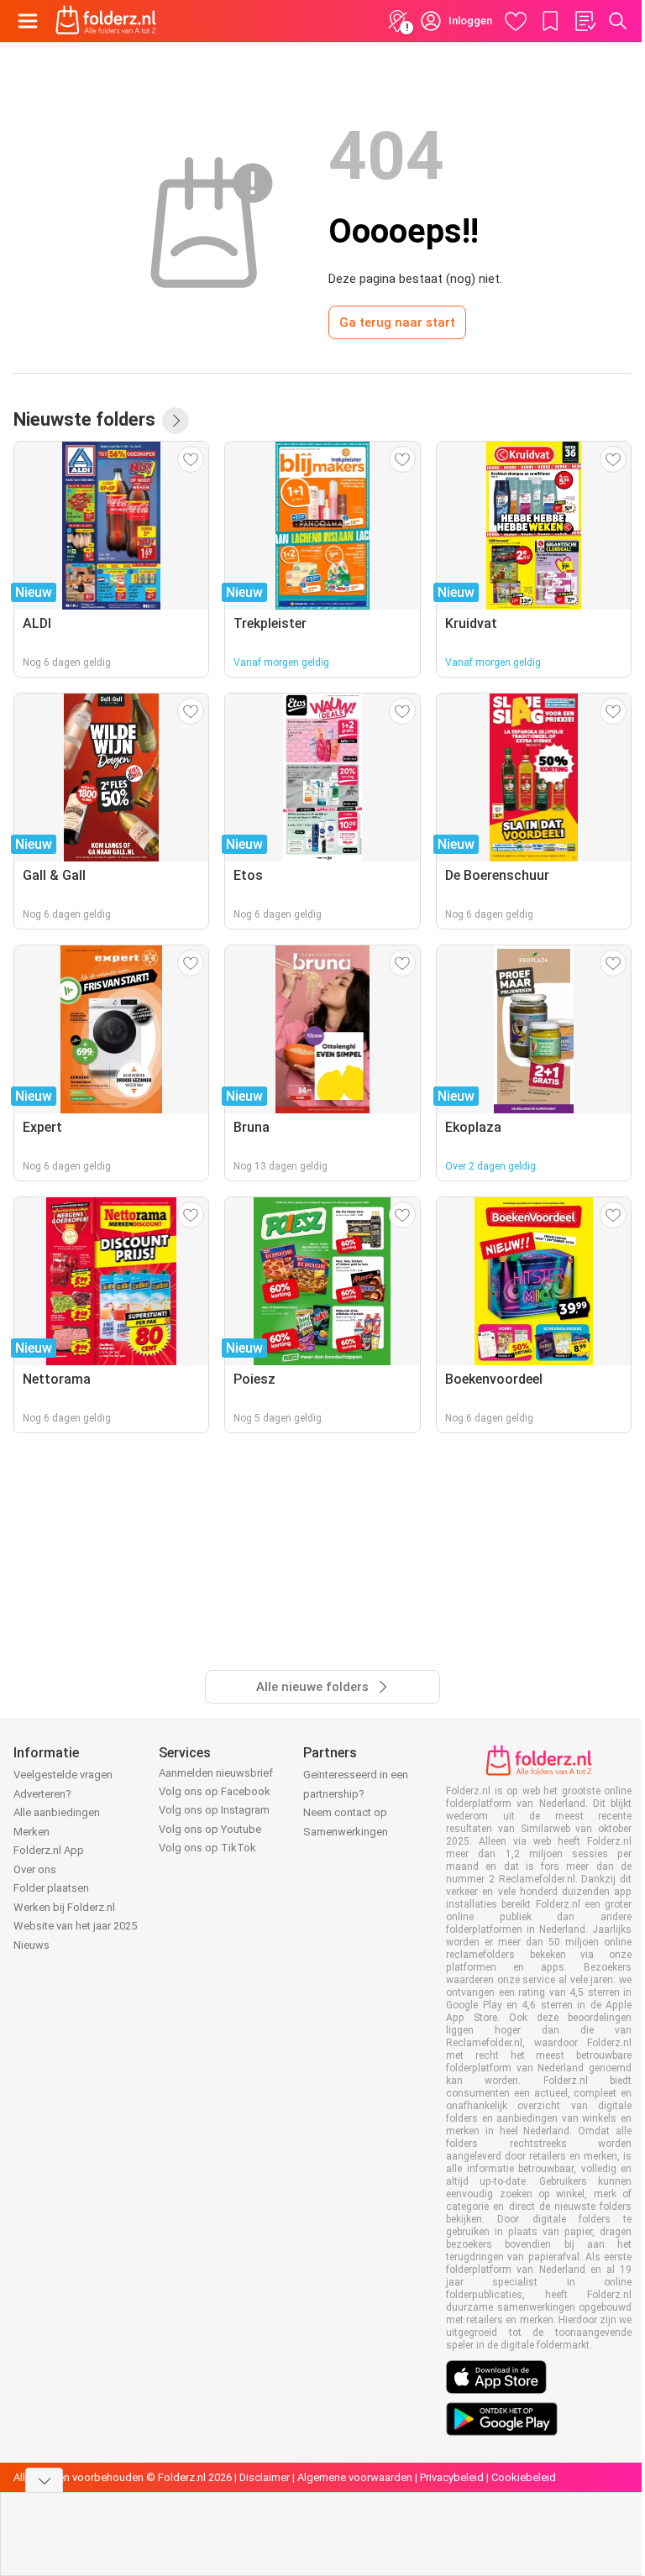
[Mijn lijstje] (585, 21)
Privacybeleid (452, 2477)
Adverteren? (42, 1794)
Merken (31, 1832)
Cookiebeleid (524, 2477)
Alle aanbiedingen (57, 1812)
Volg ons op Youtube (210, 1829)
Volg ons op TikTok (207, 1848)
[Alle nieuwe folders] (176, 421)
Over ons (35, 1869)
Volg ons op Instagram (214, 1810)
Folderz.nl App (49, 1850)
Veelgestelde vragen (63, 1775)
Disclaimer (265, 2477)
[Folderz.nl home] (106, 21)
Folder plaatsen (51, 1888)
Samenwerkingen (346, 1832)
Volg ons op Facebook (215, 1791)
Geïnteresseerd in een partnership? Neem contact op (356, 1793)
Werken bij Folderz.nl (64, 1907)
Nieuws (31, 1945)
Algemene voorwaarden (355, 2477)
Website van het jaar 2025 (75, 1926)
